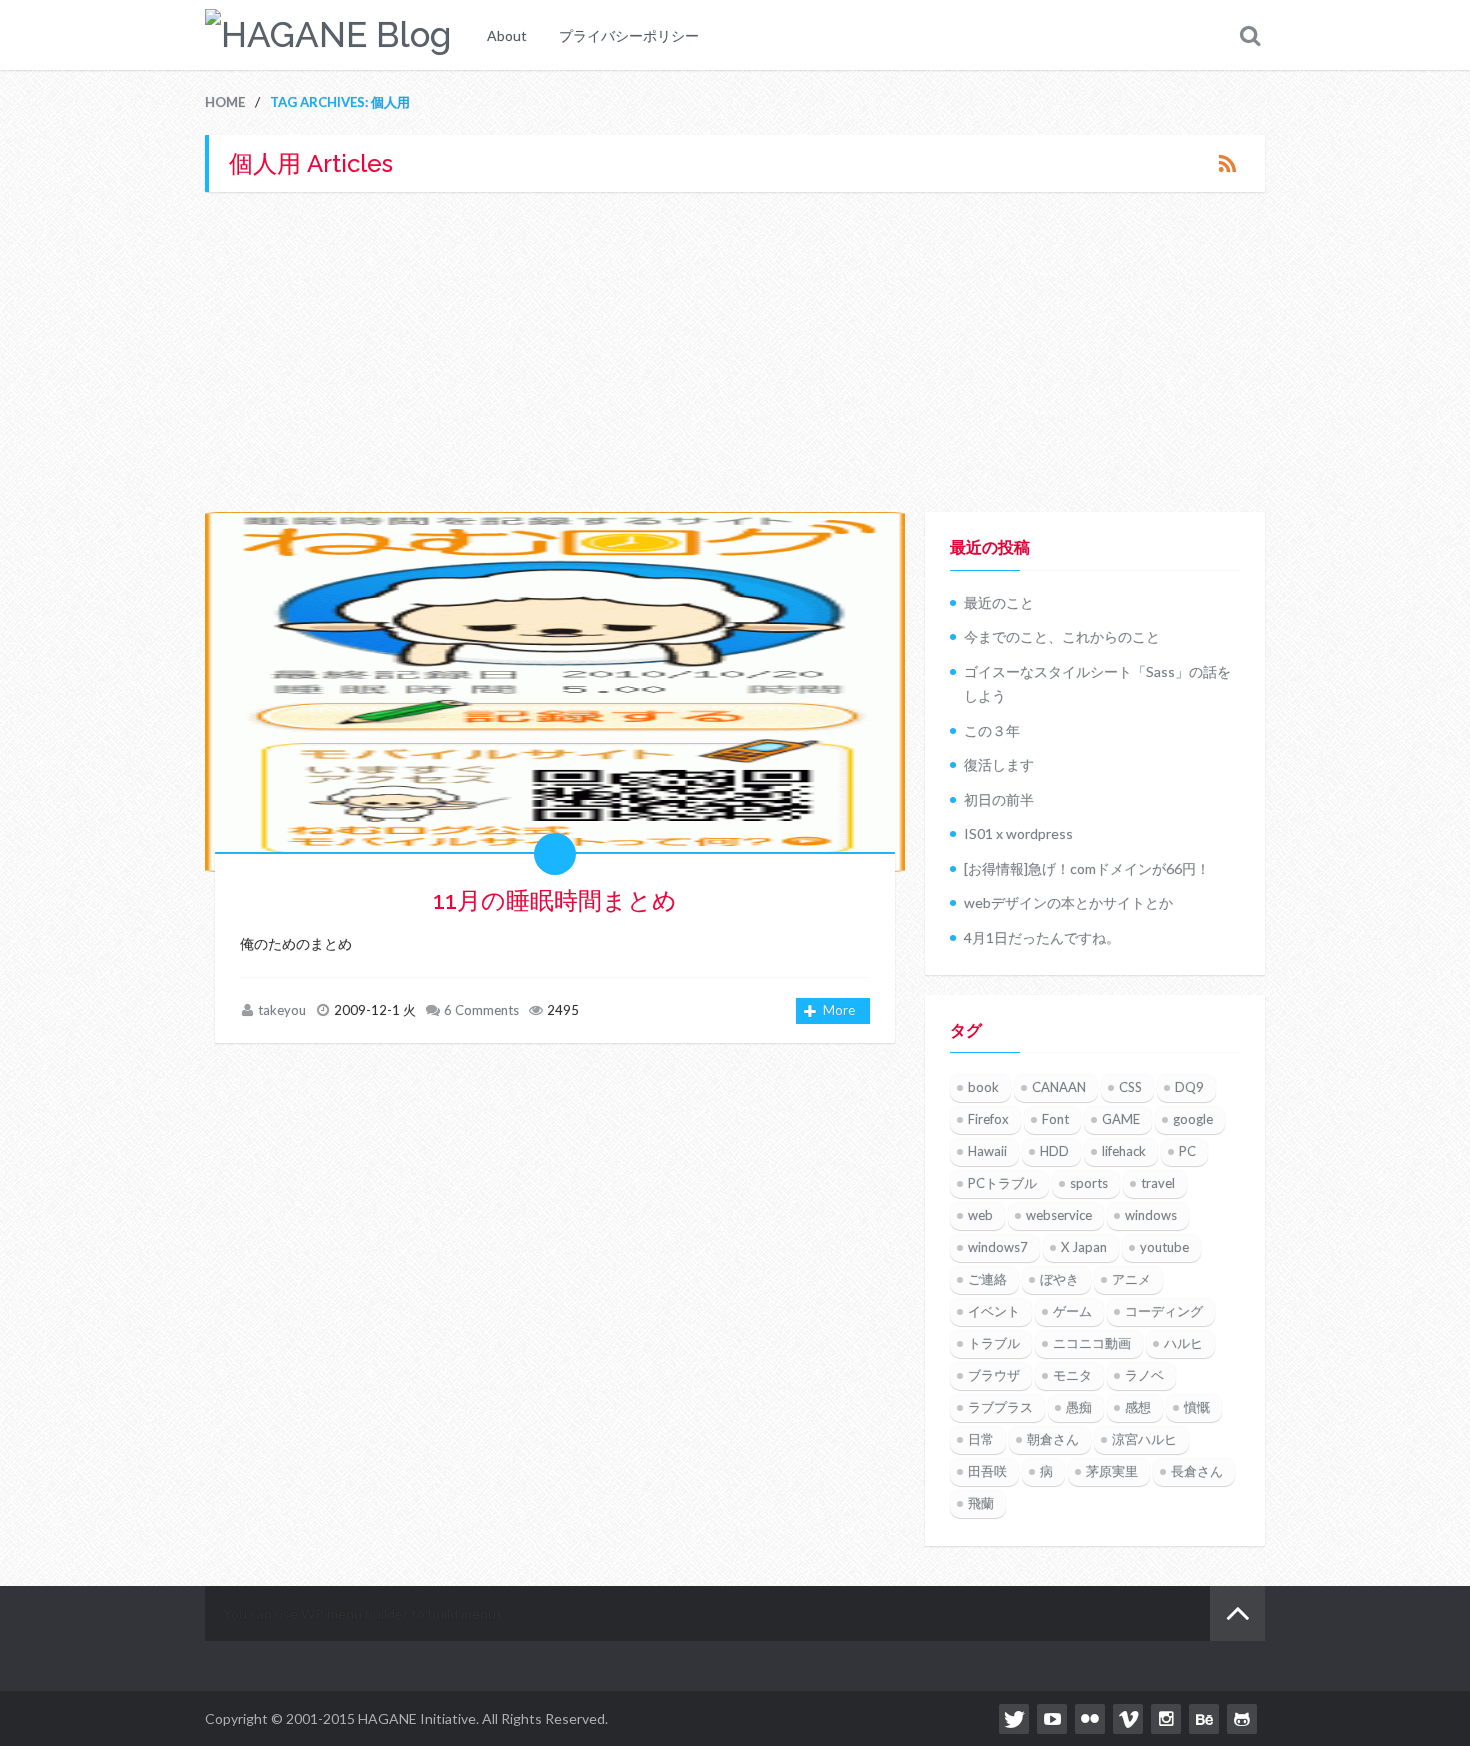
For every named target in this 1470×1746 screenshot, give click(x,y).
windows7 (998, 1247)
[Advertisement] (735, 352)
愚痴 (1079, 1407)
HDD (1054, 1151)
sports (1089, 1183)
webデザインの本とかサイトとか (1068, 902)
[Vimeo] (1128, 1719)
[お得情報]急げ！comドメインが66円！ (1087, 868)
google (1193, 1119)
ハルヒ (1183, 1343)
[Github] (1242, 1719)
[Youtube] (1052, 1719)
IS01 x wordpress (1018, 833)
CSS (1130, 1087)
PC (1187, 1151)
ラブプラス (1000, 1407)
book (983, 1087)
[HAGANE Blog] (328, 35)
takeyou (282, 1010)
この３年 (992, 730)
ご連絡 (987, 1279)
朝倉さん (1053, 1439)
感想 (1138, 1407)
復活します (999, 764)
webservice (1059, 1215)
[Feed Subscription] (1227, 163)
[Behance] (1204, 1719)
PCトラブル (1002, 1183)
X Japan (1084, 1247)
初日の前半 (999, 799)
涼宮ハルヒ (1144, 1439)
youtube (1164, 1247)
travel (1158, 1183)
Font (1055, 1119)
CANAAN (1059, 1087)
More (839, 1010)
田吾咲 (987, 1471)
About (507, 35)
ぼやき (1059, 1279)
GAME (1121, 1119)
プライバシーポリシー (629, 35)
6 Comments (481, 1010)
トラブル (994, 1343)
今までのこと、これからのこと (1062, 636)
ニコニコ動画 (1092, 1343)
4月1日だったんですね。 (1042, 937)
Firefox (988, 1119)
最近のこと (999, 602)
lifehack (1124, 1151)
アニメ (1131, 1279)
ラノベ (1144, 1375)
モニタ (1072, 1375)
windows (1151, 1215)
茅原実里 (1112, 1471)
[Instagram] (1166, 1719)
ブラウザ (994, 1375)
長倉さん (1197, 1471)
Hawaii (987, 1151)
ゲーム (1072, 1311)
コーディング (1164, 1311)
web (980, 1215)
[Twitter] (1014, 1719)
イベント (994, 1311)
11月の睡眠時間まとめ (555, 900)
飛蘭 (981, 1503)
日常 (981, 1439)
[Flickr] (1090, 1719)
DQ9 (1189, 1087)
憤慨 (1197, 1407)
